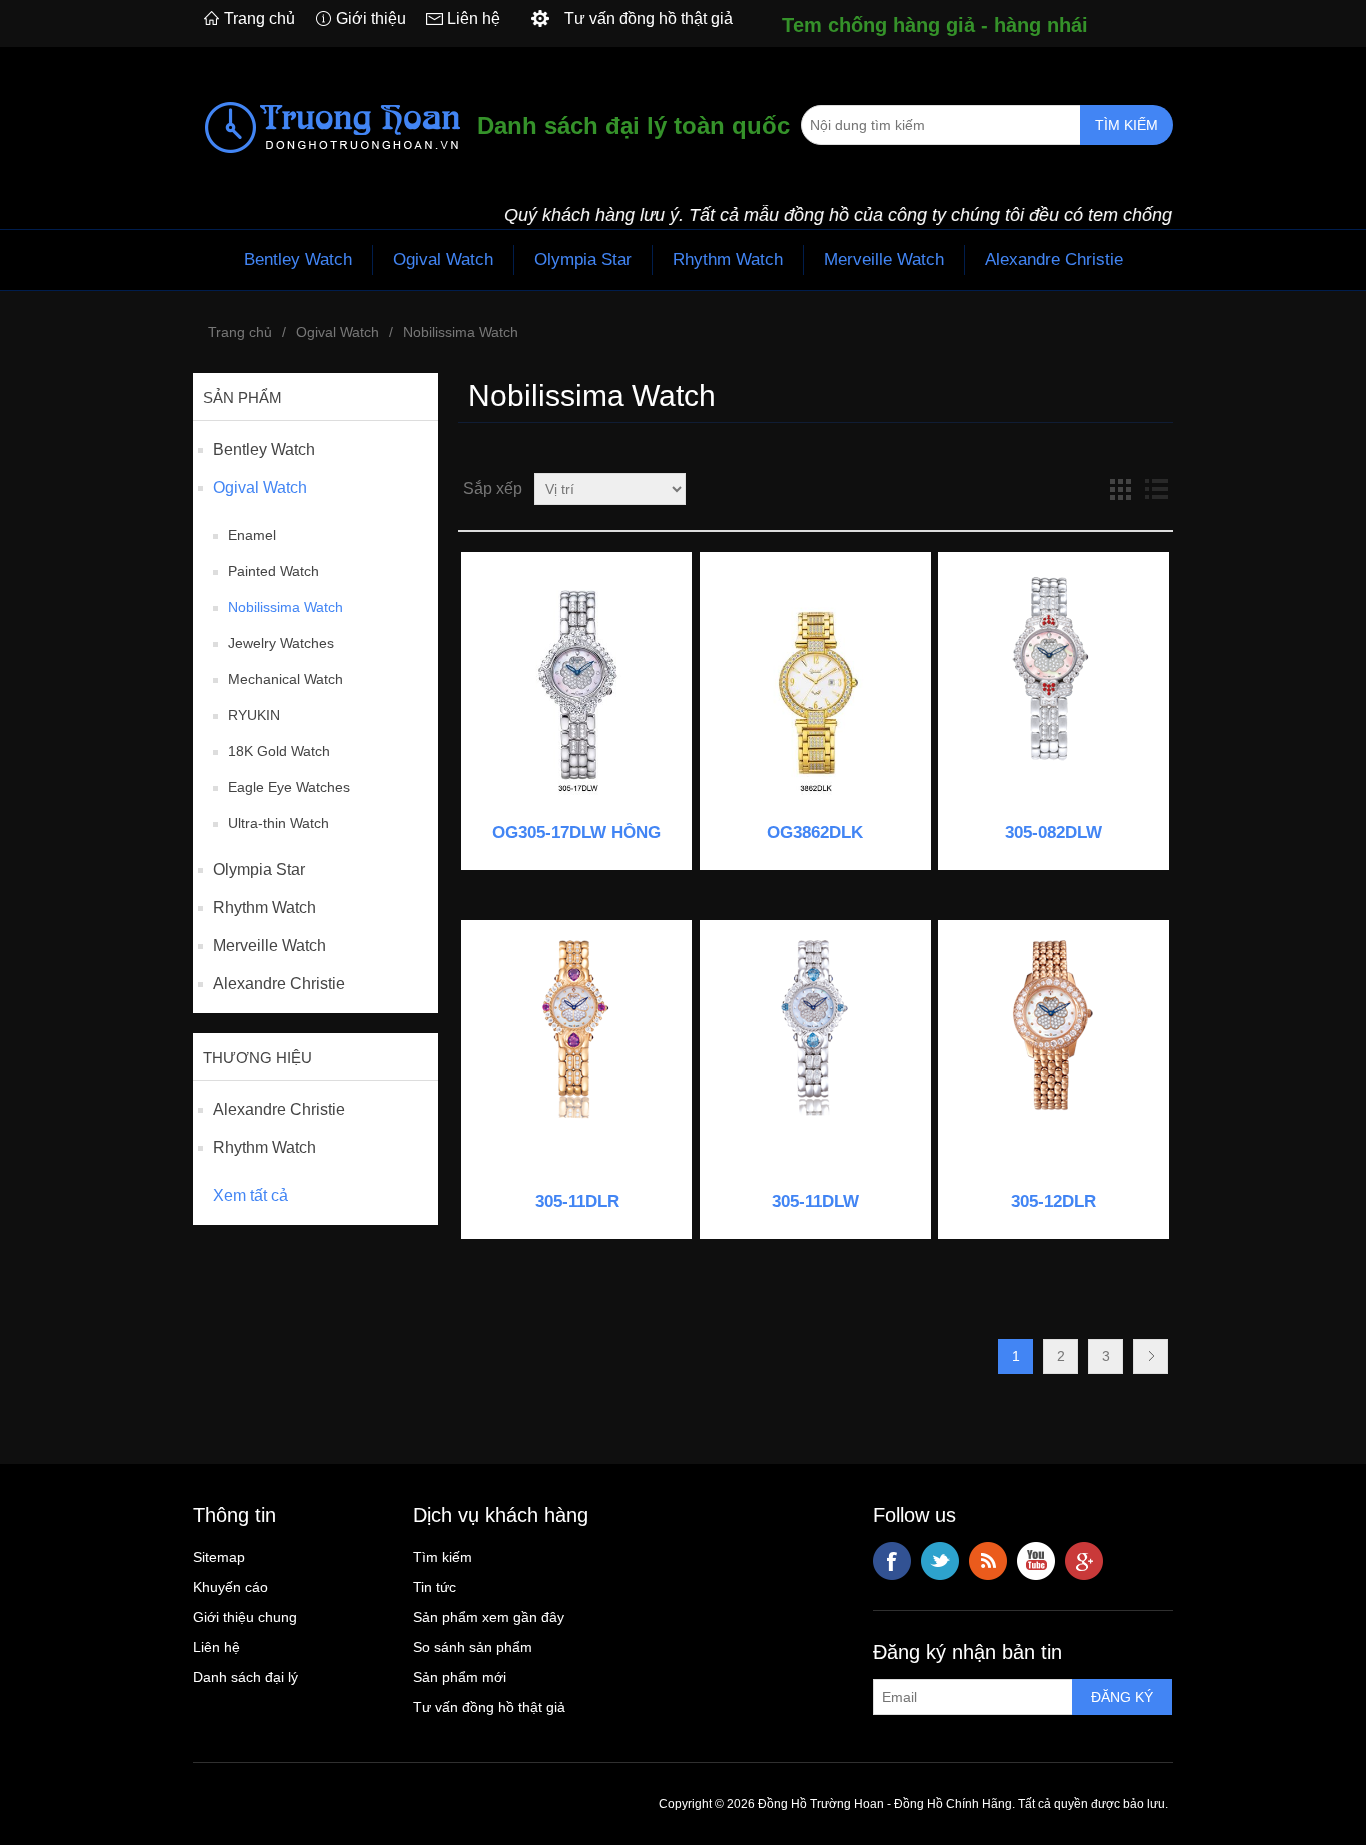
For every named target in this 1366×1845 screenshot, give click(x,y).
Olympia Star (583, 259)
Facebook (892, 1561)
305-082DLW (1053, 832)
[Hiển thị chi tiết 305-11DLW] (815, 1055)
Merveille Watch (884, 259)
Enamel (252, 535)
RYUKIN (254, 715)
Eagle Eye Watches (289, 787)
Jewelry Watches (281, 643)
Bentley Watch (298, 259)
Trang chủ (259, 18)
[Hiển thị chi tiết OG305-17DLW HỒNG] (576, 687)
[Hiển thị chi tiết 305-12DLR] (1053, 1055)
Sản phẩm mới (459, 1677)
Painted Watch (273, 571)
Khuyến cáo (230, 1587)
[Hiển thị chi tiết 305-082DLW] (1053, 687)
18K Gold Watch (279, 751)
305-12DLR (1053, 1201)
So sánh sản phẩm (472, 1647)
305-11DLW (815, 1201)
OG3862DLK (815, 832)
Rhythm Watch (728, 259)
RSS (988, 1561)
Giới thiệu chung (245, 1617)
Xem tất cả (250, 1195)
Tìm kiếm (442, 1557)
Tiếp (1150, 1356)
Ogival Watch (443, 259)
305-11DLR (577, 1201)
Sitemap (219, 1557)
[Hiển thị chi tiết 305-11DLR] (576, 1055)
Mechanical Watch (285, 679)
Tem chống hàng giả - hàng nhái (935, 25)
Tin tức (434, 1587)
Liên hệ (473, 18)
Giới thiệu (371, 18)
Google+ (1084, 1561)
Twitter (940, 1561)
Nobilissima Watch (285, 607)
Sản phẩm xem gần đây (488, 1617)
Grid (1120, 489)
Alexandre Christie (1054, 259)
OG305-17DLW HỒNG (576, 832)
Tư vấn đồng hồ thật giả (489, 1707)
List (1156, 489)
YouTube (1036, 1561)
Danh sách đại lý (245, 1677)
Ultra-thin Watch (278, 823)
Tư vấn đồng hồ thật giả (648, 18)
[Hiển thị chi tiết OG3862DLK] (815, 687)
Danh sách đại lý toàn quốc (633, 125)
